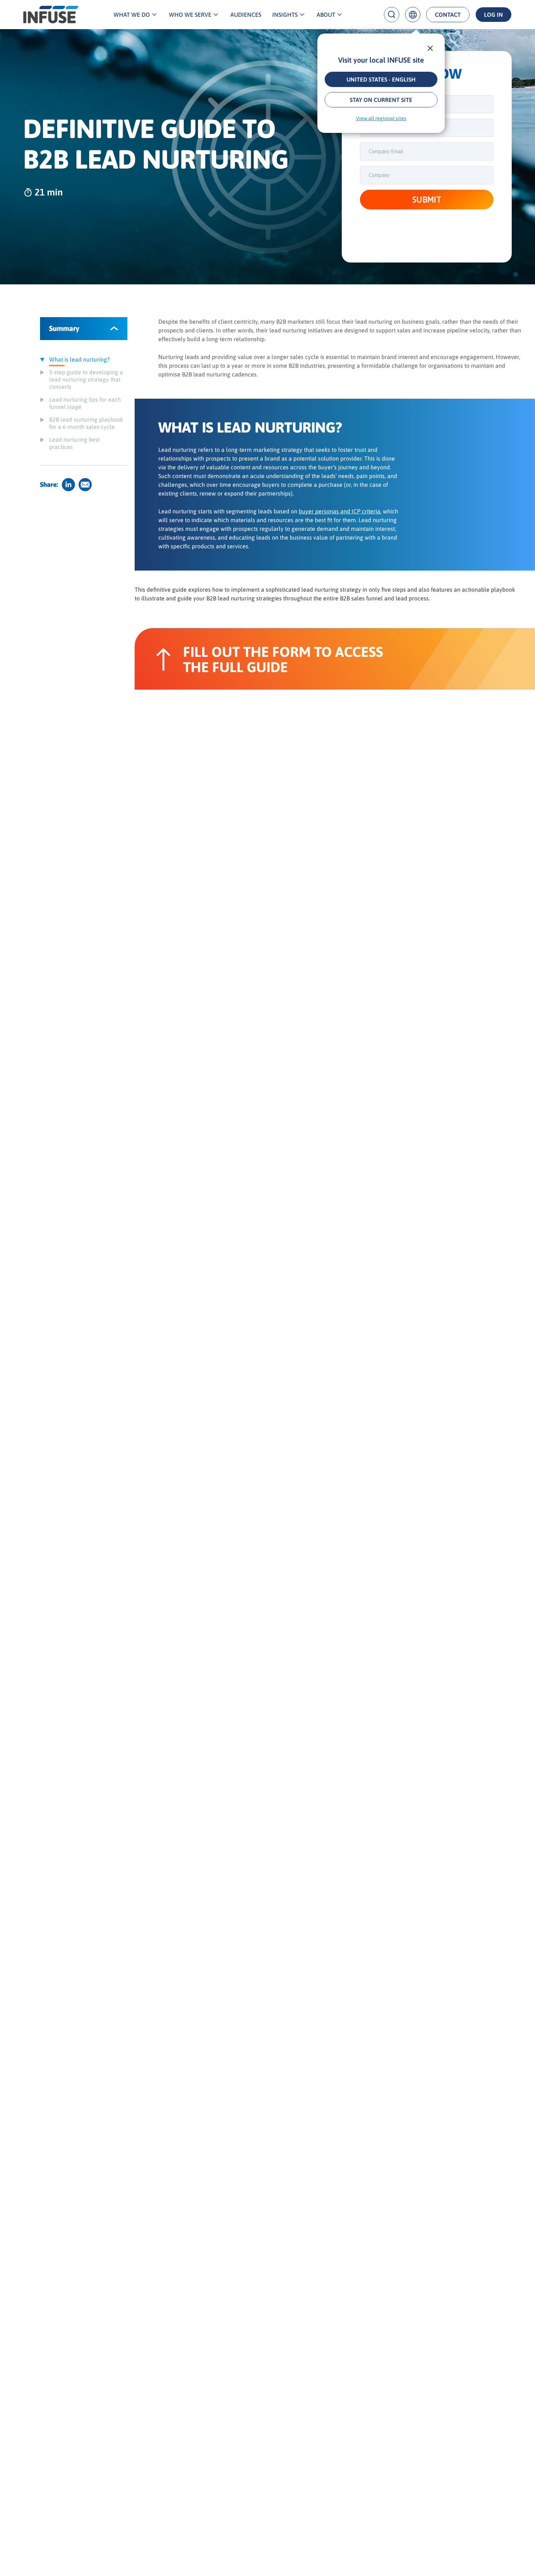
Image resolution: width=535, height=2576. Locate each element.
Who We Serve (190, 15)
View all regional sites (381, 118)
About (326, 15)
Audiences (246, 15)
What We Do (132, 15)
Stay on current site (381, 100)
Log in (494, 15)
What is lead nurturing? (79, 359)
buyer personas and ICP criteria (340, 511)
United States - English (381, 79)
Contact (448, 15)
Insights (285, 15)
